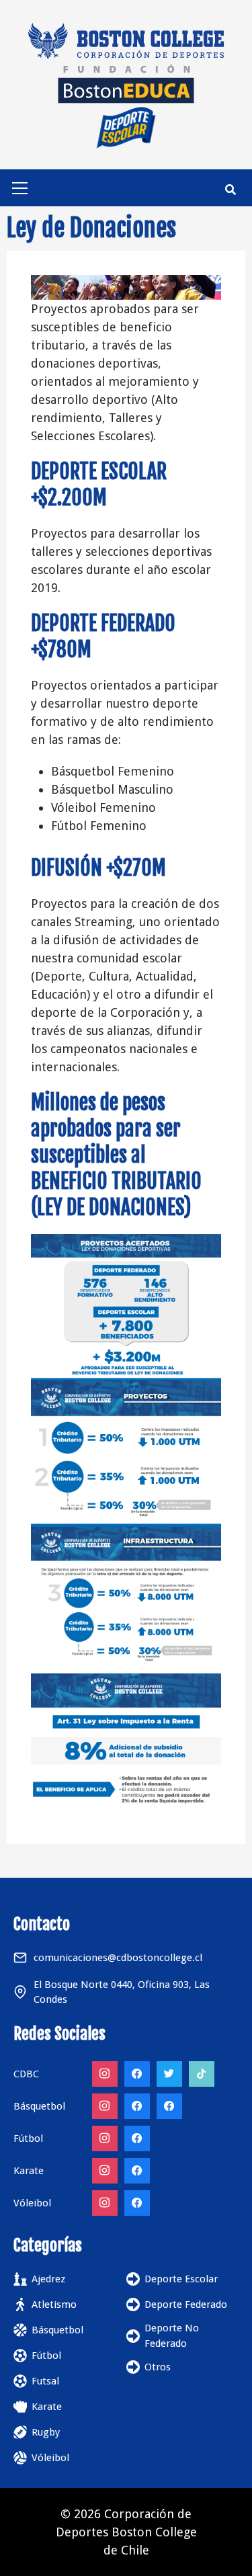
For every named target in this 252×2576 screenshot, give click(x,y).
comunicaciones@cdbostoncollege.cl (118, 1958)
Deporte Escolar (181, 2279)
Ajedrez (48, 2279)
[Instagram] (105, 2074)
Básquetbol (57, 2330)
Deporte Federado (186, 2304)
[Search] (230, 190)
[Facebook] (137, 2074)
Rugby (46, 2432)
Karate (47, 2407)
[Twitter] (169, 2074)
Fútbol (46, 2356)
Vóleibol (50, 2458)
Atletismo (54, 2304)
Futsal (45, 2381)
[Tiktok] (202, 2074)
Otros (158, 2367)
